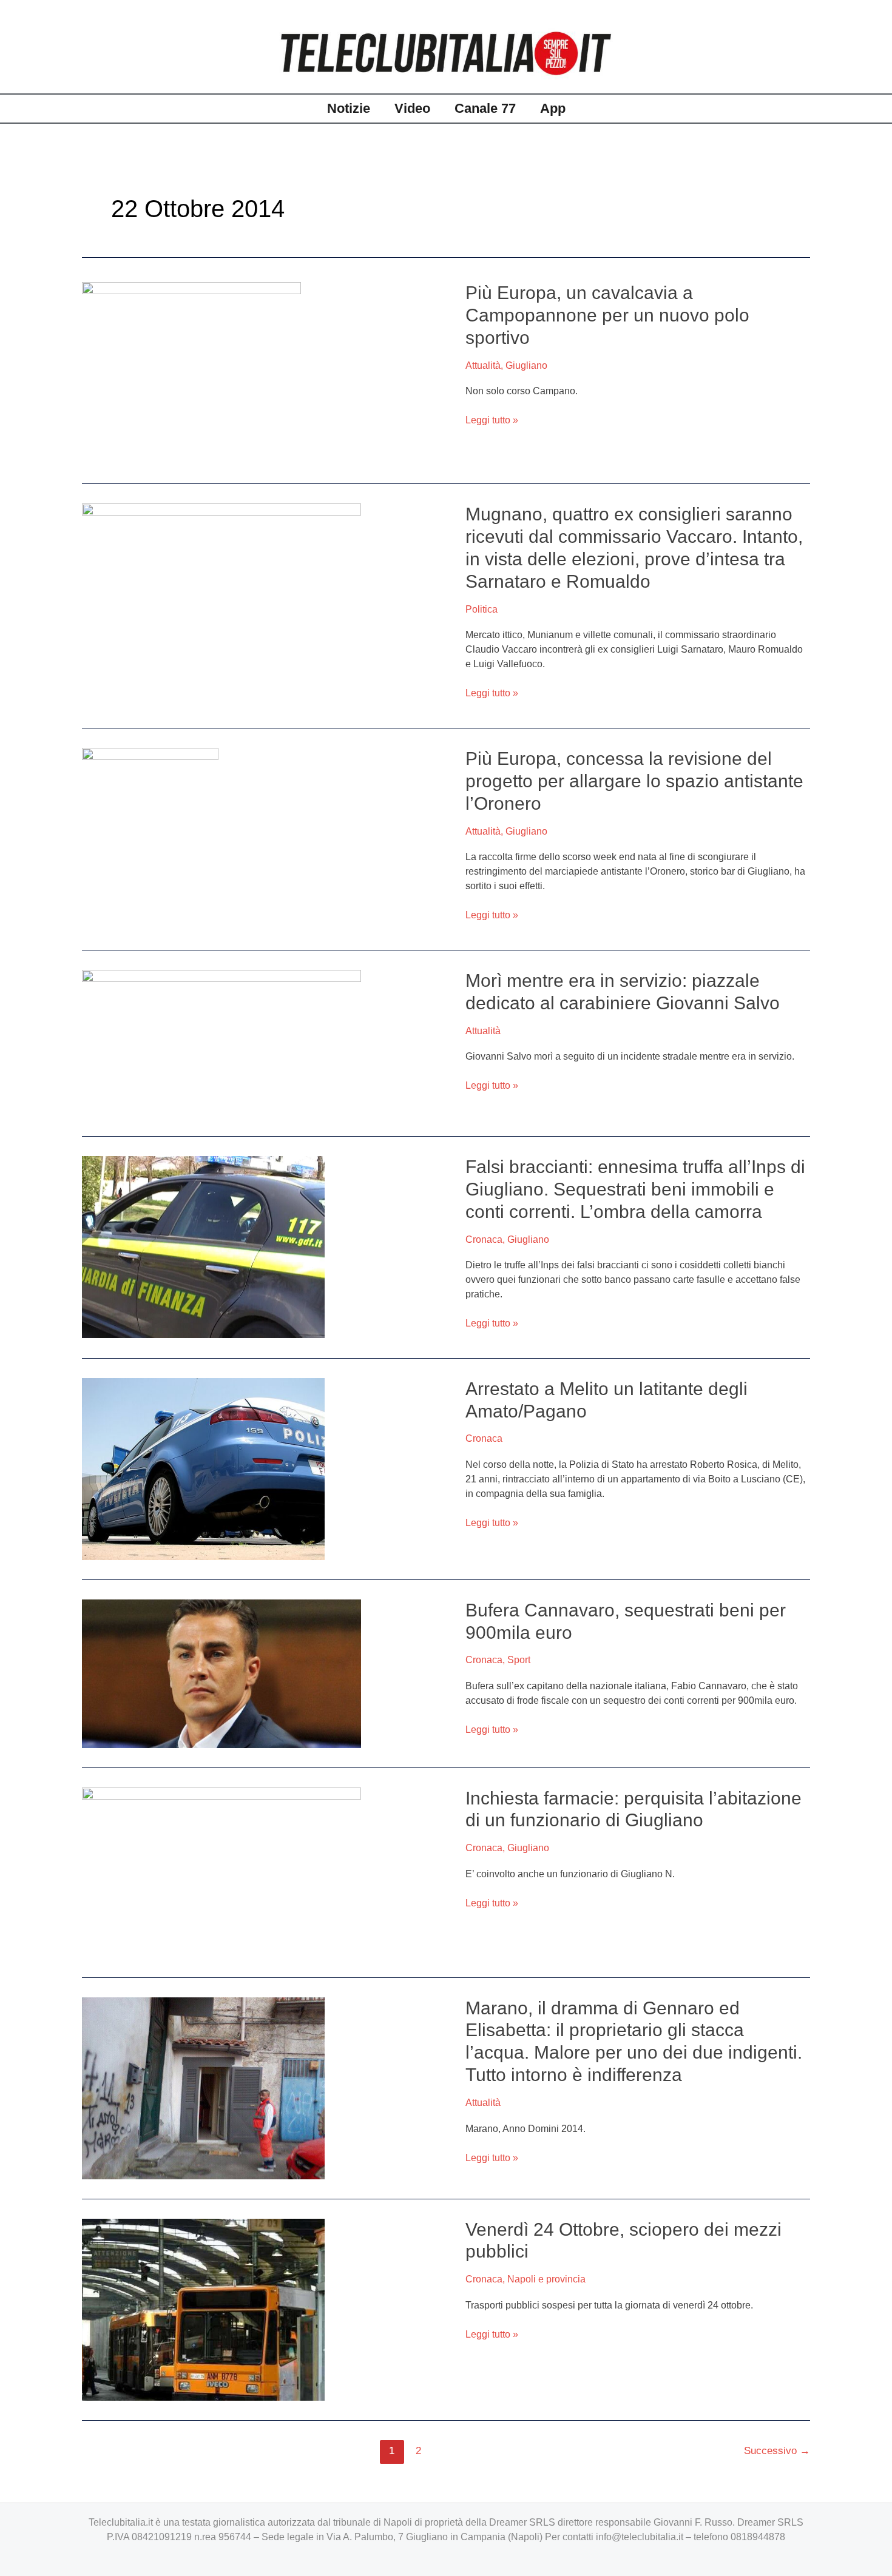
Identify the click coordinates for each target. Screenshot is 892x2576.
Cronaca (484, 1239)
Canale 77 (485, 108)
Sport (519, 1660)
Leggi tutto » (492, 420)
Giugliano (526, 365)
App (553, 108)
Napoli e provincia (546, 2279)
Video (412, 108)
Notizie (349, 108)
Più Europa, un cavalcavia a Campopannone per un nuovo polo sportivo (607, 315)
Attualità (483, 365)
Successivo (777, 2451)
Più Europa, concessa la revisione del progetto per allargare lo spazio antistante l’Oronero (634, 781)
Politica (481, 609)
